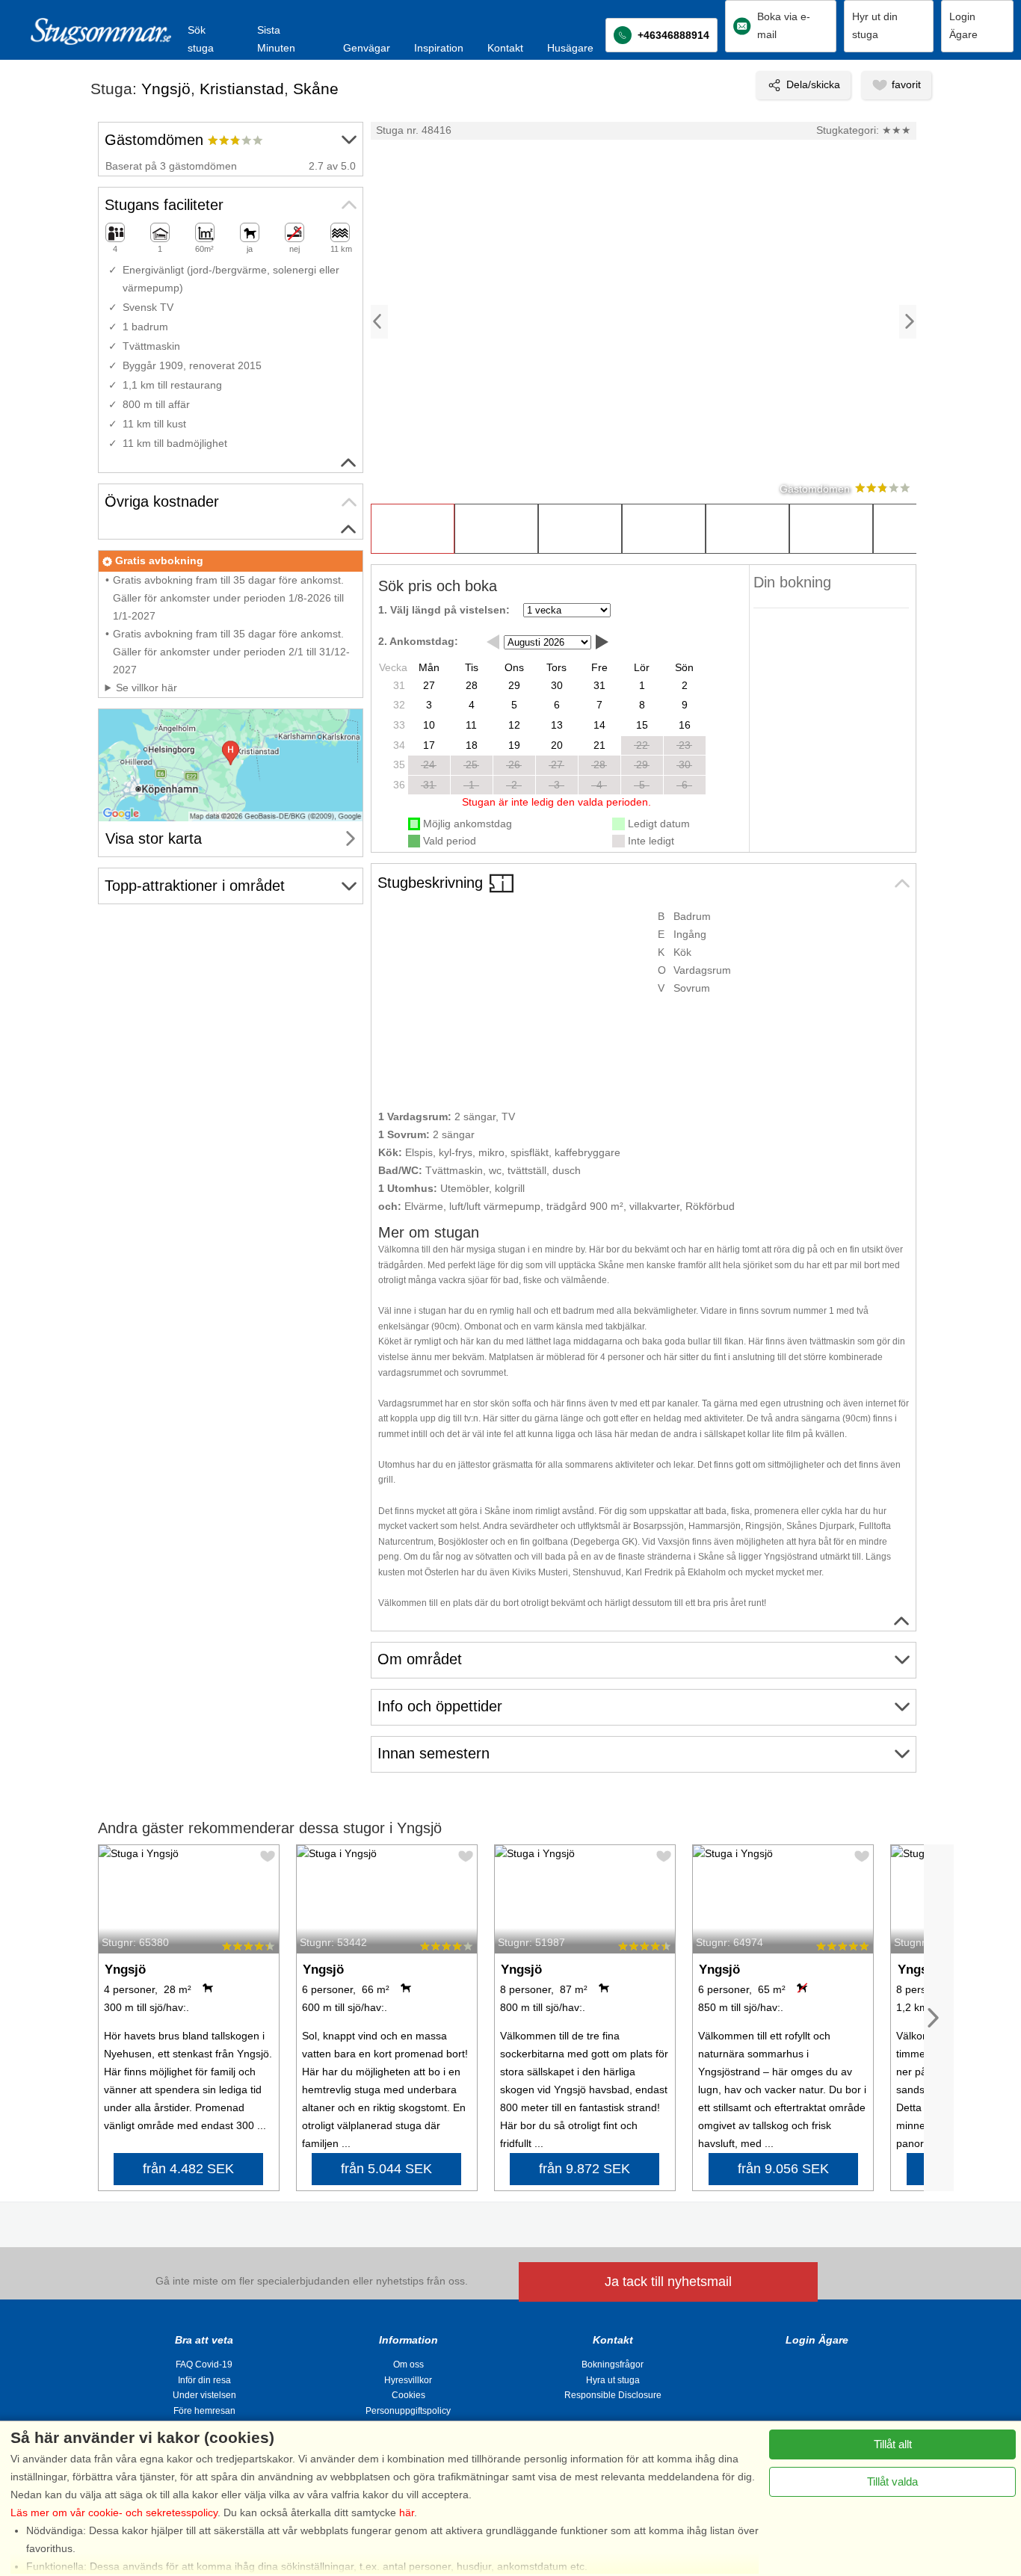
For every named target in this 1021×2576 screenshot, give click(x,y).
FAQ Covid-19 (204, 2365)
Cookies (408, 2395)
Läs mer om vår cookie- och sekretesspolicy (114, 2512)
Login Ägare (817, 2340)
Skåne (316, 89)
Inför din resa (204, 2380)
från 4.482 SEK (188, 2169)
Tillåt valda (892, 2481)
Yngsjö (166, 89)
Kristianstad (242, 89)
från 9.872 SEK (584, 2169)
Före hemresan (204, 2411)
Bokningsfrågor (613, 2365)
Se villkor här (146, 688)
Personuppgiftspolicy (408, 2411)
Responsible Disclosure (613, 2395)
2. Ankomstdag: (418, 641)
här (407, 2512)
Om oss (408, 2365)
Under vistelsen (204, 2395)
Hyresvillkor (408, 2380)
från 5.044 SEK (386, 2169)
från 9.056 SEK (783, 2169)
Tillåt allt (893, 2444)
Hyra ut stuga (613, 2380)
